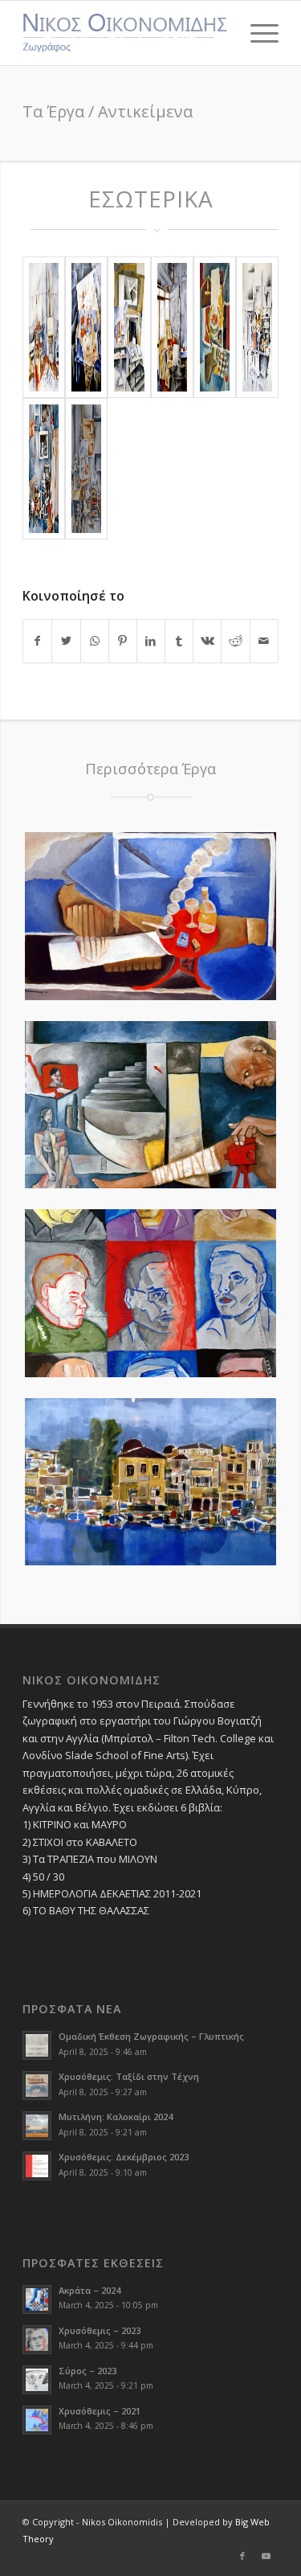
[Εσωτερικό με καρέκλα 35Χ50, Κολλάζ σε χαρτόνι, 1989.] (129, 327)
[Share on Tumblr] (179, 641)
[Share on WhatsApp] (95, 641)
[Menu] (256, 33)
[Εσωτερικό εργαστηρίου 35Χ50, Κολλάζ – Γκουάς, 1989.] (86, 469)
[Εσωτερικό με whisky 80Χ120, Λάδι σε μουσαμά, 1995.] (86, 327)
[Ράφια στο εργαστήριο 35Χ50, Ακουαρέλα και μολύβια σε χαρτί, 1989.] (257, 327)
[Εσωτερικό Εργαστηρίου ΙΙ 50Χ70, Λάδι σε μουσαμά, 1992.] (44, 469)
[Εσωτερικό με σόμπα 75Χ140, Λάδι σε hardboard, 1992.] (172, 327)
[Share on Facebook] (37, 641)
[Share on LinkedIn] (151, 641)
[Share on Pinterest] (123, 641)
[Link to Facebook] (242, 2556)
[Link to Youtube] (266, 2556)
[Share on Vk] (207, 641)
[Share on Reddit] (235, 641)
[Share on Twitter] (66, 641)
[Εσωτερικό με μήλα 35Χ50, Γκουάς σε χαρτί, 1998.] (215, 327)
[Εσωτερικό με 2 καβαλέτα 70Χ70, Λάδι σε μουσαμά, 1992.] (44, 327)
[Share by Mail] (264, 641)
